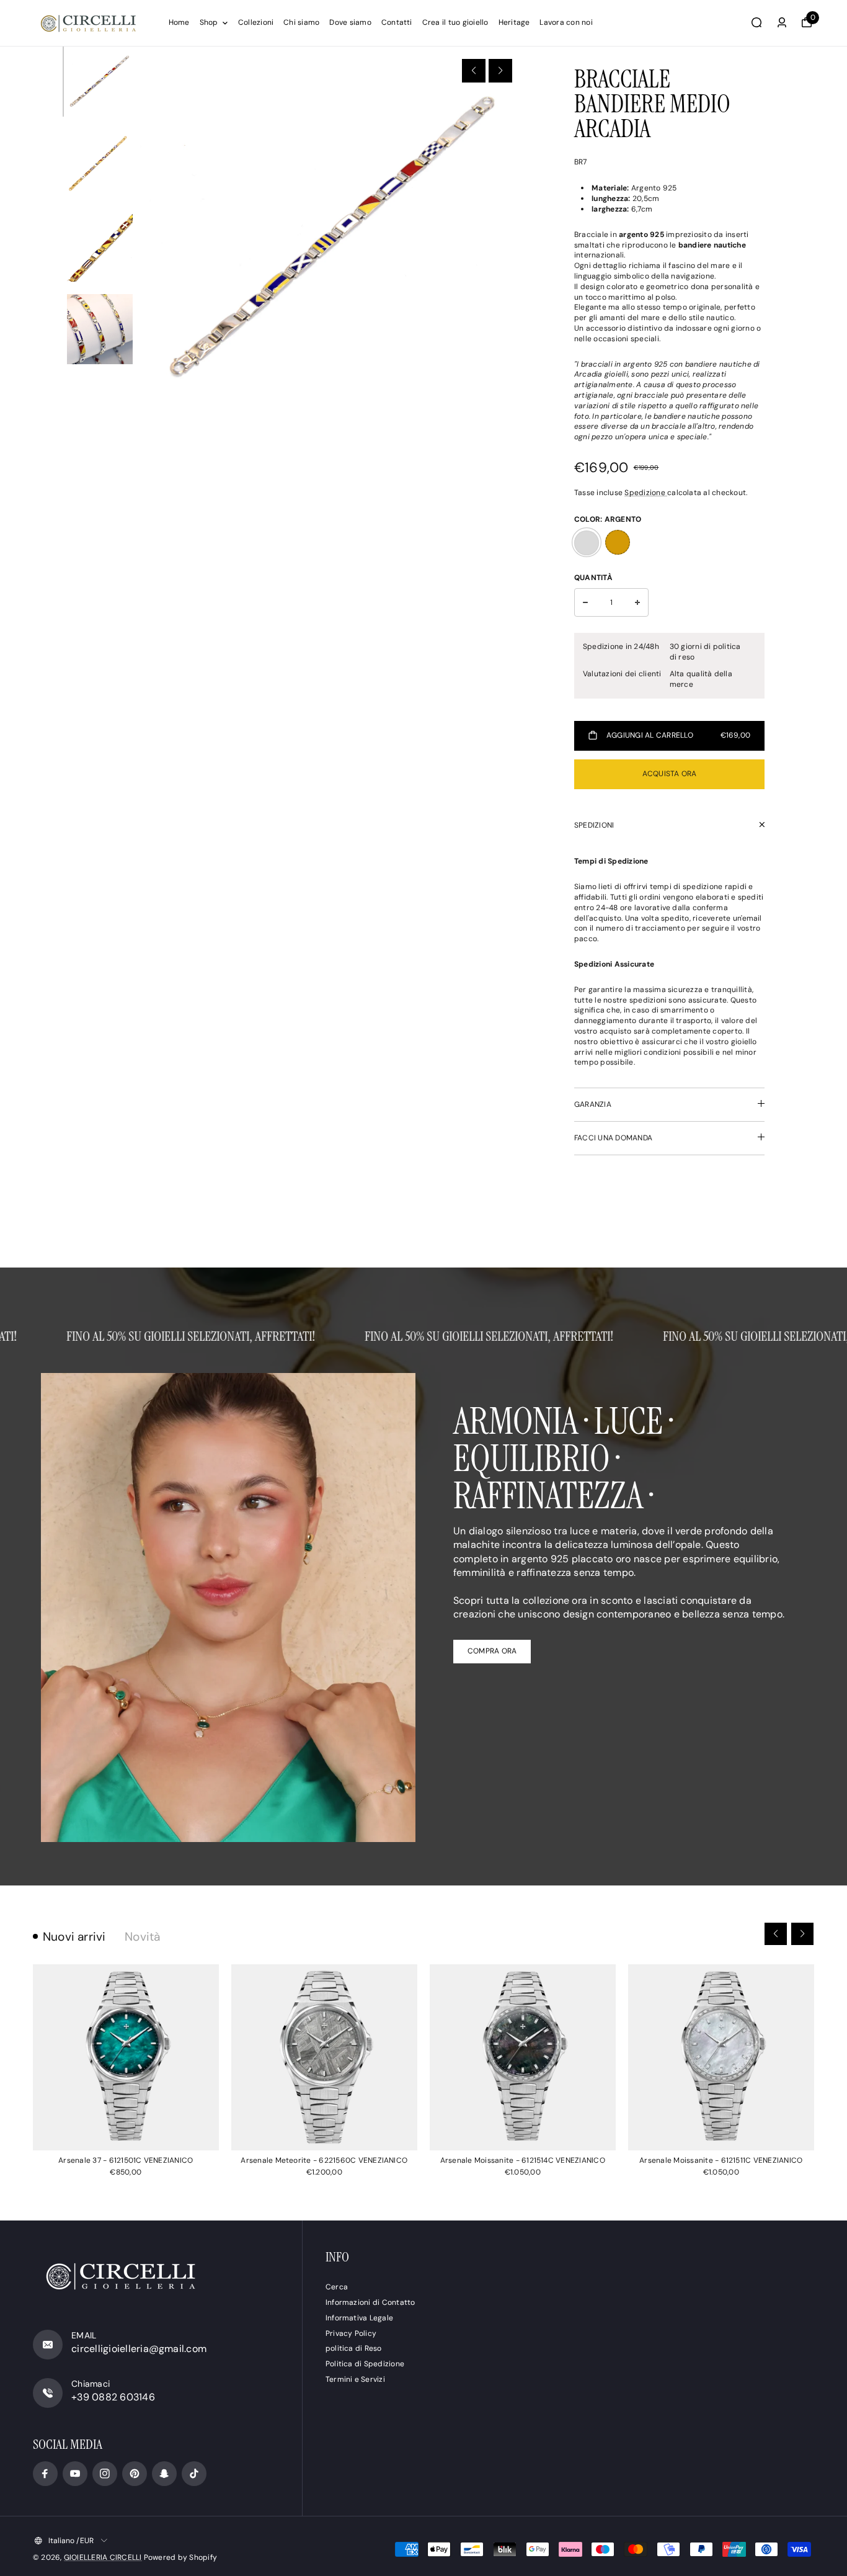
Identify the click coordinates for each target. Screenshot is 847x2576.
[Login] (782, 22)
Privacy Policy (351, 2333)
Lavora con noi (566, 22)
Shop (209, 22)
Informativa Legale (359, 2318)
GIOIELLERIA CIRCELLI (103, 2557)
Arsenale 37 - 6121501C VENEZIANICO (126, 2160)
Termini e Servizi (355, 2379)
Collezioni (256, 22)
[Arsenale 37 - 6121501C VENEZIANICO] (126, 2057)
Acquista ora (670, 774)
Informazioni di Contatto (370, 2302)
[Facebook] (45, 2474)
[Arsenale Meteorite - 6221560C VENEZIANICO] (324, 2057)
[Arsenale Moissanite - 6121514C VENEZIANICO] (523, 2057)
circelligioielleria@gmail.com (139, 2349)
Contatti (397, 22)
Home (179, 22)
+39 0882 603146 (113, 2397)
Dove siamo (350, 22)
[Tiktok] (194, 2474)
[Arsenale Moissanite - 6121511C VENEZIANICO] (721, 2057)
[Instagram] (105, 2474)
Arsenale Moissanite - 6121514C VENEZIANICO (523, 2160)
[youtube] (75, 2474)
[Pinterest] (135, 2474)
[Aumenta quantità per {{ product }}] (637, 602)
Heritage (514, 22)
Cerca (337, 2287)
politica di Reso (354, 2348)
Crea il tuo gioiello (455, 22)
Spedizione (646, 493)
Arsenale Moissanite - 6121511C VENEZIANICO (721, 2160)
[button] (474, 71)
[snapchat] (164, 2474)
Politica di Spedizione (365, 2364)
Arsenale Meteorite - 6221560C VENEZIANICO (324, 2160)
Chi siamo (301, 22)
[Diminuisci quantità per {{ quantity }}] (585, 602)
